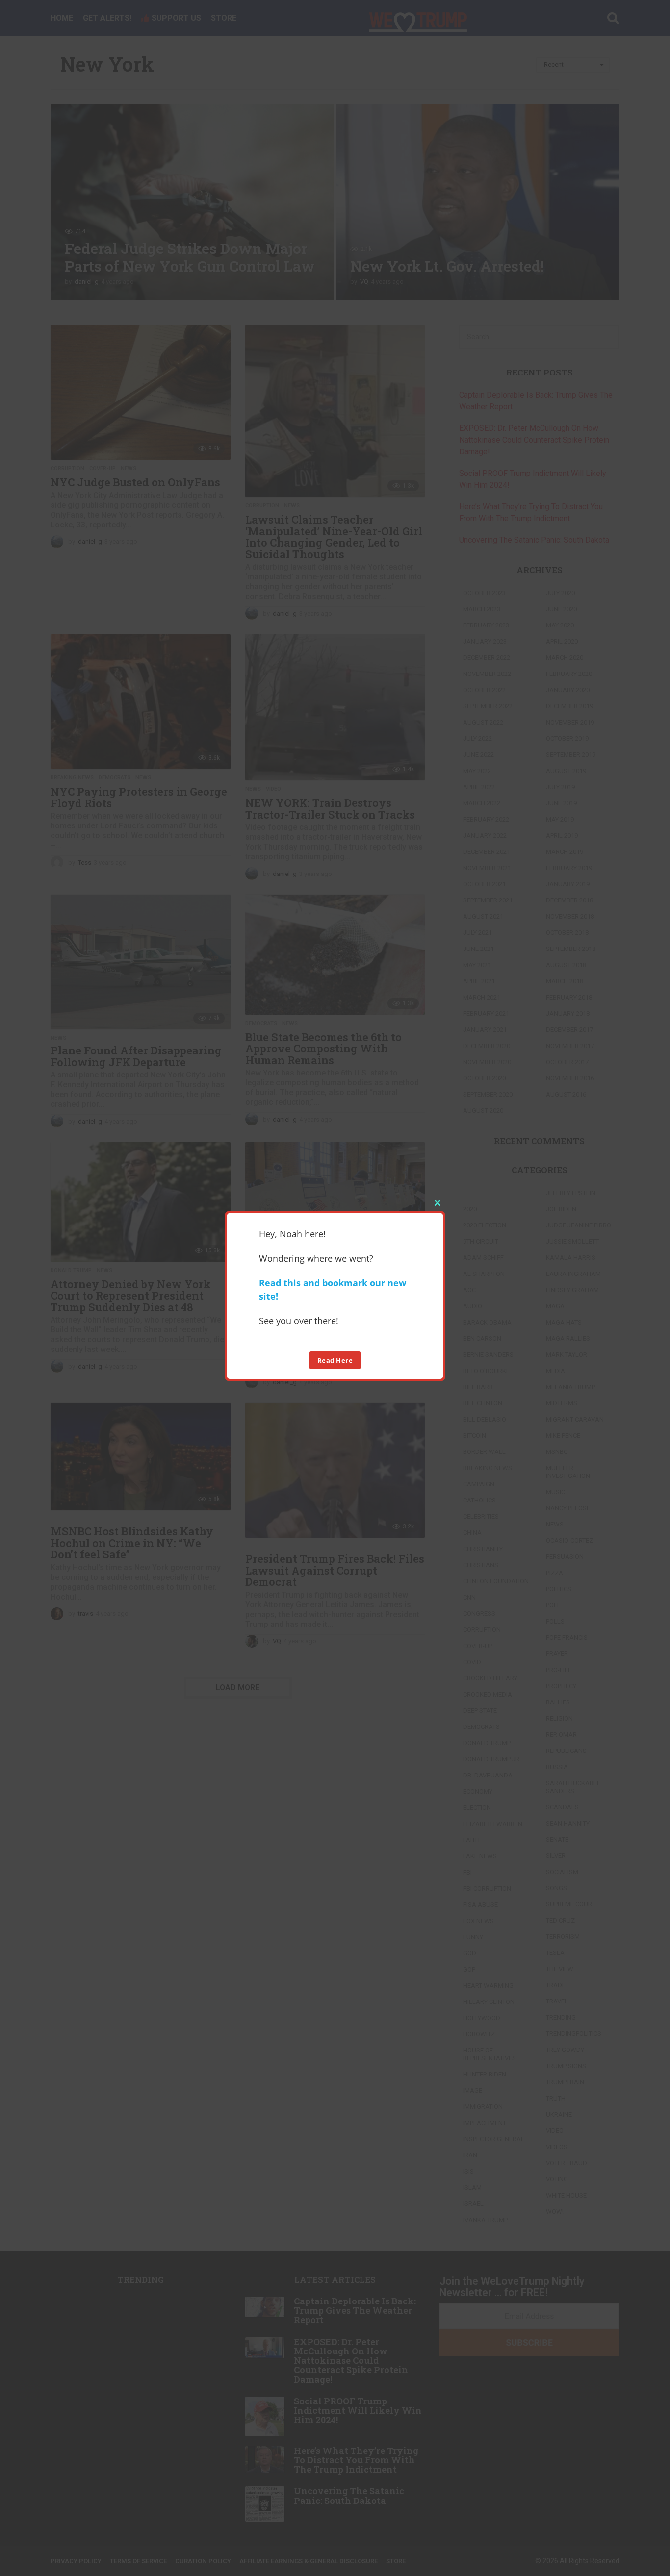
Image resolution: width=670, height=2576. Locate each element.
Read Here (335, 1360)
